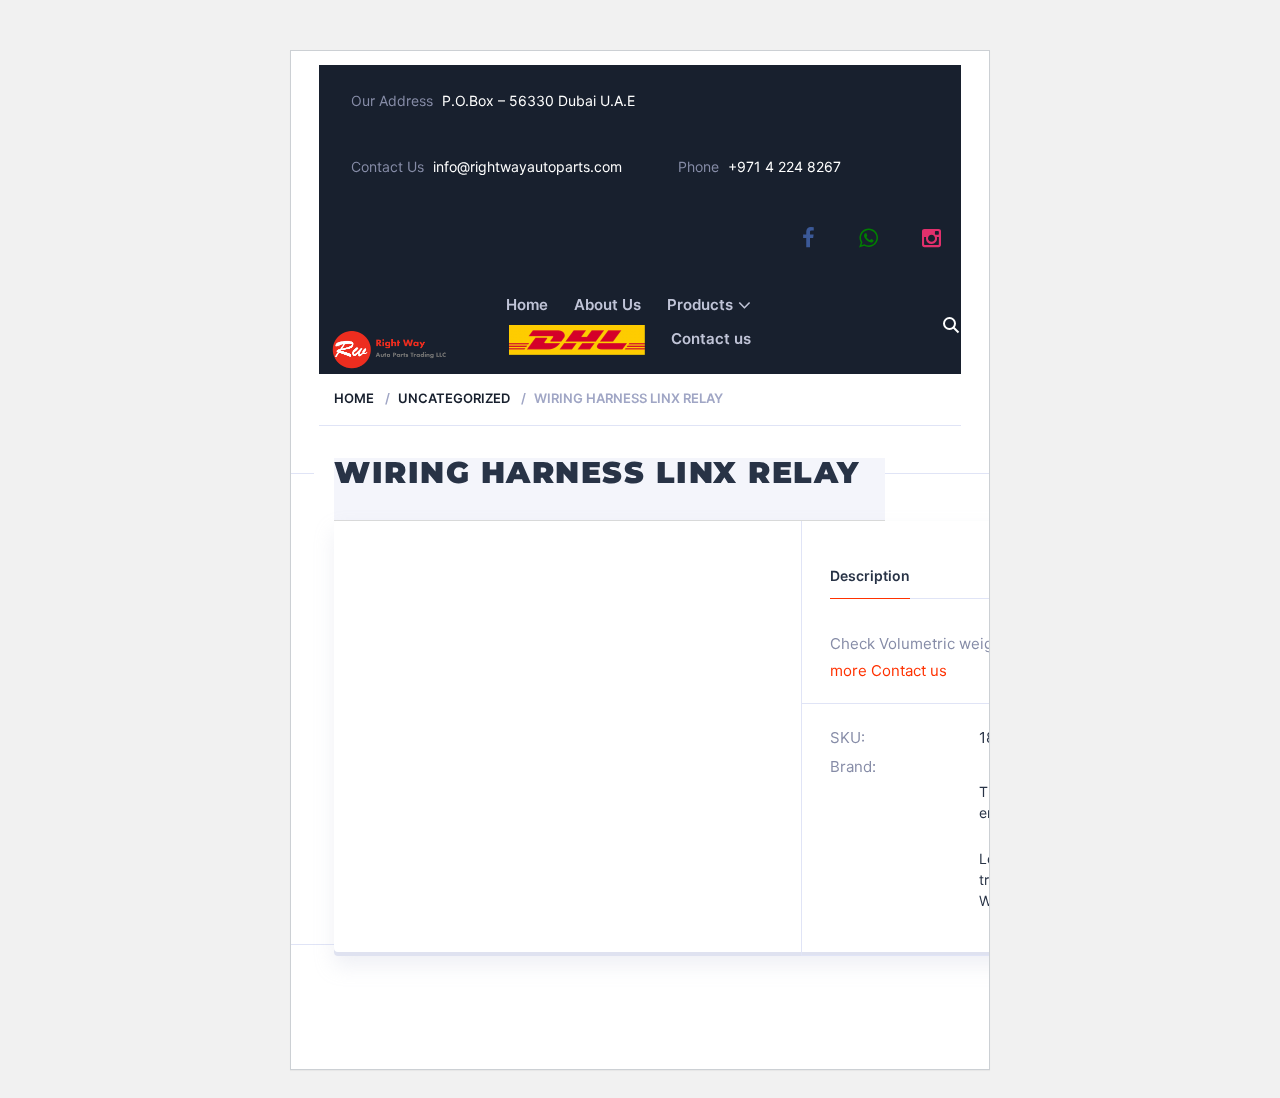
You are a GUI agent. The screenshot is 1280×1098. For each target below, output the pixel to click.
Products (700, 304)
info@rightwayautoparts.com (527, 166)
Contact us (711, 338)
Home (527, 304)
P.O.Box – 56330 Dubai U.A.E (538, 100)
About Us (607, 304)
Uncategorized (454, 398)
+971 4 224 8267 (784, 166)
